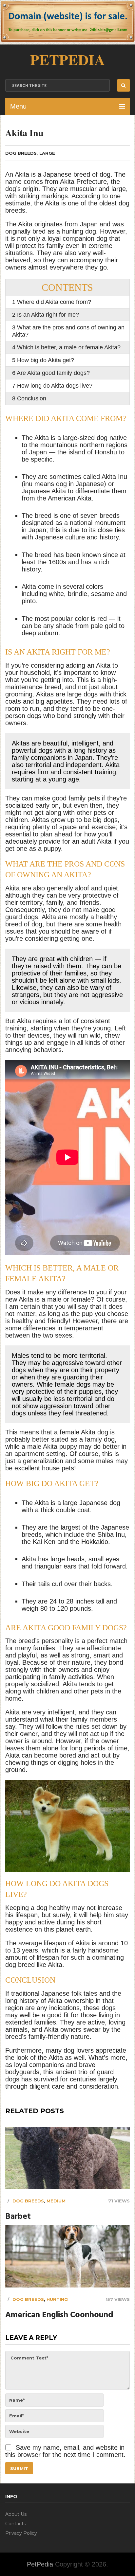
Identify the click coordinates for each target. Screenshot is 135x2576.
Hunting (57, 2299)
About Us (16, 2514)
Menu (18, 106)
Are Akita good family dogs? (51, 373)
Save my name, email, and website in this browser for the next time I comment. (65, 2451)
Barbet (18, 2217)
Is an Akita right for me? (46, 315)
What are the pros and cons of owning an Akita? (68, 331)
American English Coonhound (59, 2315)
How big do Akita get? (43, 360)
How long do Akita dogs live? (52, 386)
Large (47, 153)
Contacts (16, 2524)
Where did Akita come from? (52, 302)
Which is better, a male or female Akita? (66, 347)
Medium (56, 2201)
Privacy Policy (21, 2533)
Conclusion (29, 398)
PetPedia (67, 59)
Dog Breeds (21, 153)
